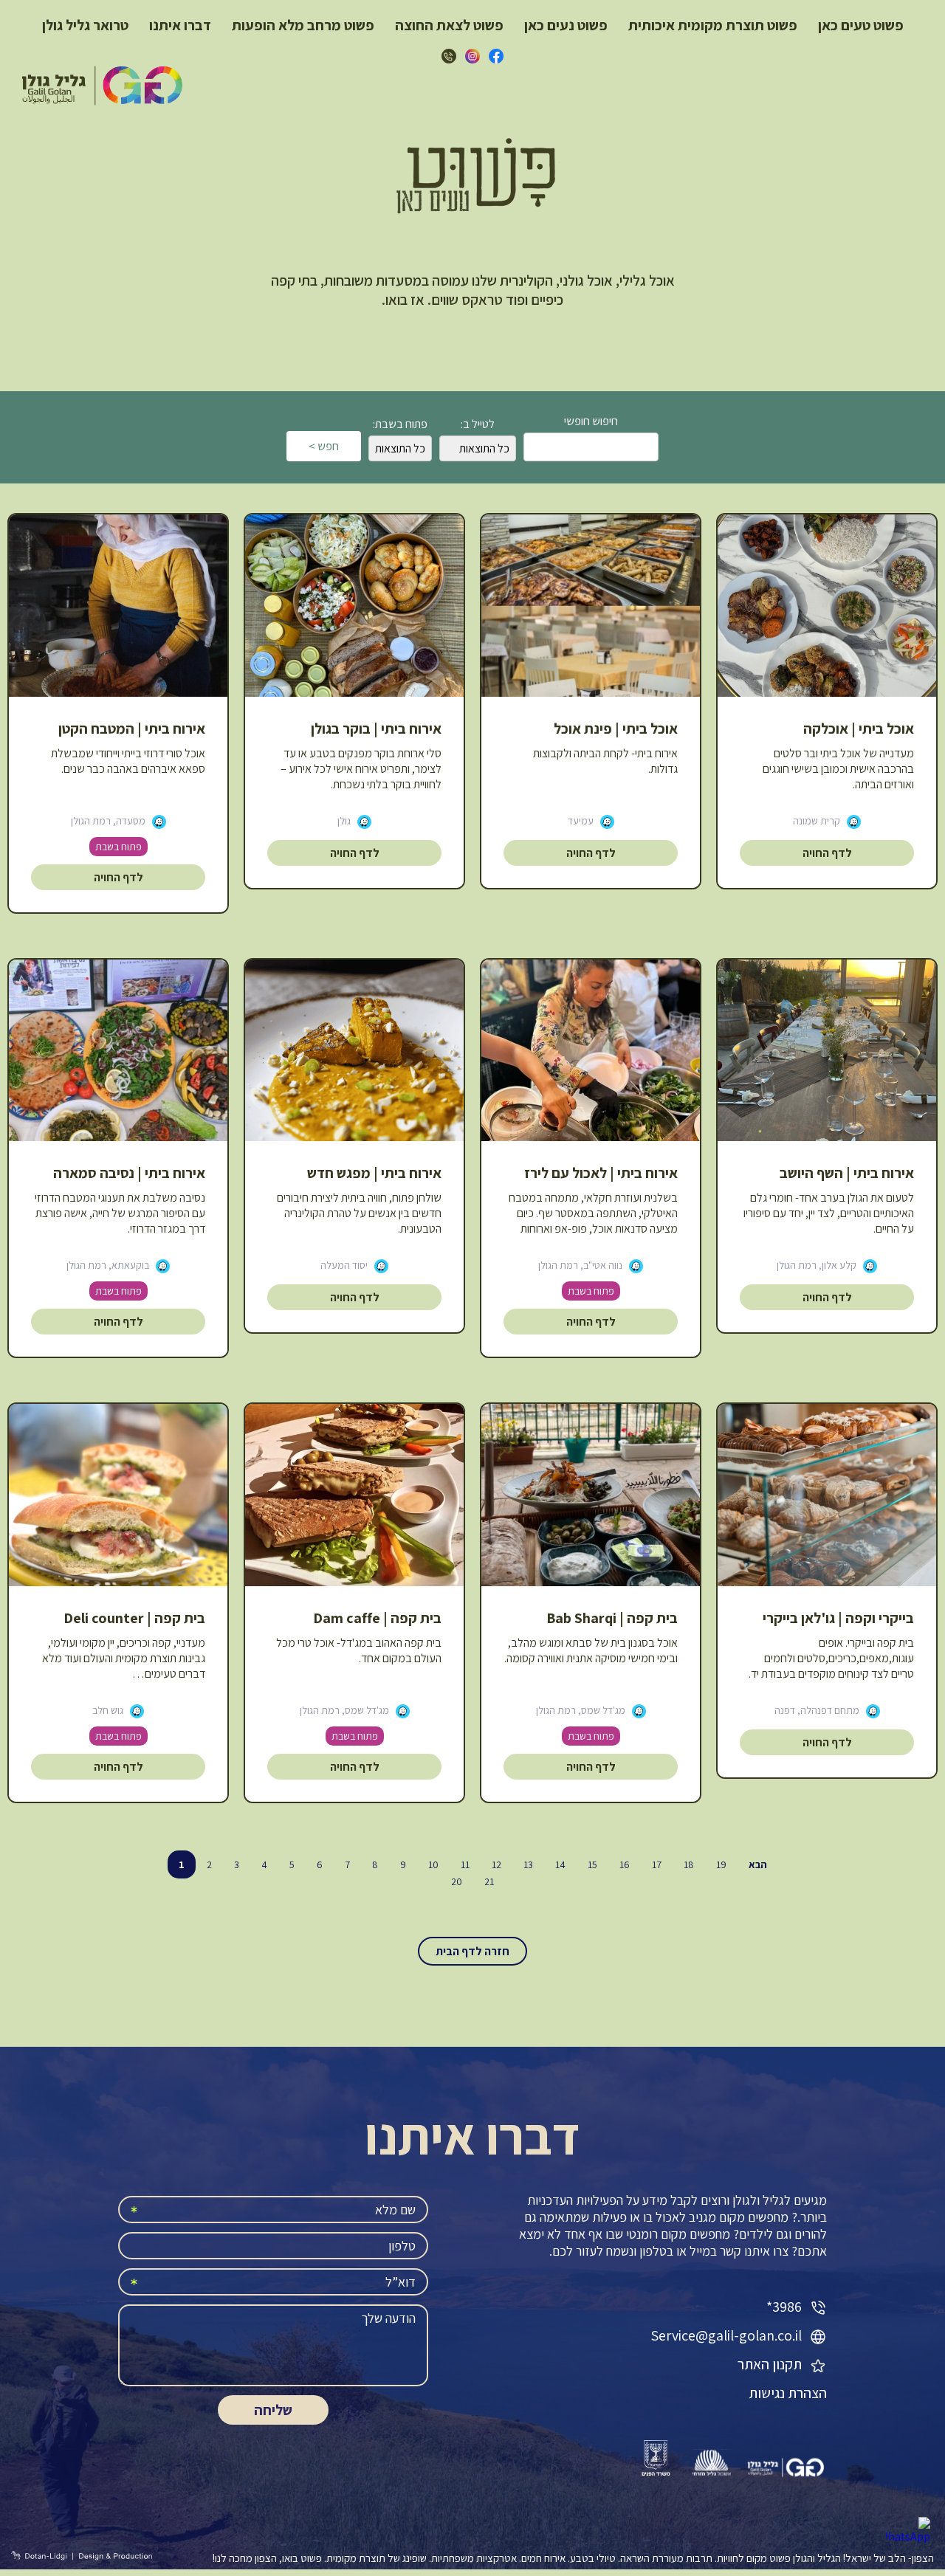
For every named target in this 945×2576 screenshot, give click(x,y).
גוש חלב (108, 1710)
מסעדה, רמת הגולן (108, 821)
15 (592, 1864)
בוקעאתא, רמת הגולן (108, 1265)
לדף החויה (827, 853)
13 (528, 1864)
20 (457, 1881)
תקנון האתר (771, 2364)
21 (489, 1881)
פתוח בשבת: (400, 424)
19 (721, 1864)
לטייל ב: (478, 424)
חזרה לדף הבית (472, 1951)
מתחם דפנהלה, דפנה (817, 1710)
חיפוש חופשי (591, 421)
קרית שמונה (817, 821)
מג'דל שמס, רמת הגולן (581, 1710)
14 (560, 1864)
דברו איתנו (180, 25)
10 (433, 1864)
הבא (758, 1864)
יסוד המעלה (344, 1265)
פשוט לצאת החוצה (449, 25)
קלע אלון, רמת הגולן (817, 1265)
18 (689, 1864)
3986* (786, 2307)
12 (496, 1864)
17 (657, 1864)
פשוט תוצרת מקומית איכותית (713, 25)
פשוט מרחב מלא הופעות (303, 25)
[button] (591, 1221)
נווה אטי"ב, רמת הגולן (580, 1265)
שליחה (273, 2410)
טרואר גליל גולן (85, 25)
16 (625, 1864)
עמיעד (581, 821)
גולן (344, 821)
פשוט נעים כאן (566, 25)
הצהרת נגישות (788, 2393)
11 (465, 1864)
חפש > (324, 446)
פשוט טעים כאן (861, 25)
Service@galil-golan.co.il (726, 2335)
